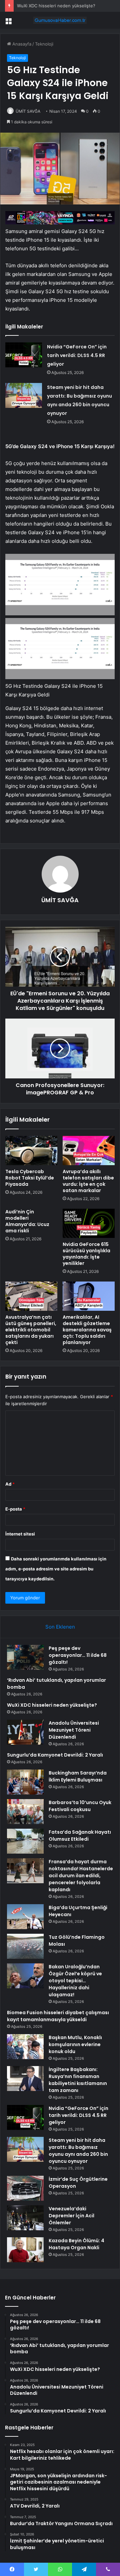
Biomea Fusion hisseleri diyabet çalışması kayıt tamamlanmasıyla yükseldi (58, 2016)
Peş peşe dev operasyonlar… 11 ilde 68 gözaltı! (78, 1655)
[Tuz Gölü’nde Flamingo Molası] (25, 1946)
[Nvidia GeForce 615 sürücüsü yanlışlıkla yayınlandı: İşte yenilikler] (89, 1223)
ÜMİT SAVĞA (28, 111)
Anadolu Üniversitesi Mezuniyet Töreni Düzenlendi (74, 1730)
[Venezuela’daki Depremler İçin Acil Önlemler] (25, 2218)
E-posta (15, 1509)
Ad (10, 1484)
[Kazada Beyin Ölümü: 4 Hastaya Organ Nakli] (25, 2250)
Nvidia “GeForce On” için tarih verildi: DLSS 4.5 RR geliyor (77, 355)
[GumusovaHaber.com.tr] (60, 20)
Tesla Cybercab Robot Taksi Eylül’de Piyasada (30, 1178)
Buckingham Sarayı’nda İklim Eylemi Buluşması (78, 1776)
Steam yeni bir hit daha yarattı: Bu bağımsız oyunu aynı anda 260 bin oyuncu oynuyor (78, 2151)
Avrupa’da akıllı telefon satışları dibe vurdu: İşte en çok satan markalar (88, 1181)
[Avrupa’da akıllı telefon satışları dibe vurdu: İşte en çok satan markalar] (89, 1151)
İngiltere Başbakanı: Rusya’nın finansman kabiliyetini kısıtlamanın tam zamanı (78, 2080)
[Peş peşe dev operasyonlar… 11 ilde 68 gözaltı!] (25, 1657)
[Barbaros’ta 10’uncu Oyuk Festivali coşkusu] (25, 1812)
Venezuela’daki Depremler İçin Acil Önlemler (71, 2216)
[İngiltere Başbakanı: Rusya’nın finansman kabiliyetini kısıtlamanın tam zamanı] (25, 2079)
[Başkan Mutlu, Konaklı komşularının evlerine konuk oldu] (25, 2047)
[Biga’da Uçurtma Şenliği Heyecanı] (25, 1917)
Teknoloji (44, 44)
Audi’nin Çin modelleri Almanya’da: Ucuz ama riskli (27, 1221)
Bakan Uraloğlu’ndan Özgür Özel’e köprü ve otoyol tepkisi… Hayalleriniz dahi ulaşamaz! (75, 1981)
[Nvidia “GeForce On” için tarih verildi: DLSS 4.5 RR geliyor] (24, 355)
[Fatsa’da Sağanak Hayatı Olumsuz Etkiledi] (25, 1841)
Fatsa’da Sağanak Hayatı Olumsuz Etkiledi (80, 1836)
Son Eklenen (60, 1627)
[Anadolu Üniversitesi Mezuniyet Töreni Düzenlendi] (25, 1732)
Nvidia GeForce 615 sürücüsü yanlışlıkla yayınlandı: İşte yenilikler (86, 1254)
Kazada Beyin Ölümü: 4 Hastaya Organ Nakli (76, 2244)
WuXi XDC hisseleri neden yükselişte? (56, 6)
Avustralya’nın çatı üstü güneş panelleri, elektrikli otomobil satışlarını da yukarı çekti (31, 1330)
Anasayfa (21, 44)
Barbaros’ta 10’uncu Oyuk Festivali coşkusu (80, 1806)
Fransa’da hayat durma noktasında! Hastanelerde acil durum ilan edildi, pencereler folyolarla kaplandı (81, 1876)
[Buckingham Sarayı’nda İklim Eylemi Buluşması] (25, 1782)
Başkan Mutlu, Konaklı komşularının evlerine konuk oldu (75, 2044)
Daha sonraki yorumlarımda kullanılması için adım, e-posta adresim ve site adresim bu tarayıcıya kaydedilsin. (56, 1569)
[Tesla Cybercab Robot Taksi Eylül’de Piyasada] (31, 1151)
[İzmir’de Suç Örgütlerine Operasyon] (25, 2188)
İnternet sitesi (20, 1534)
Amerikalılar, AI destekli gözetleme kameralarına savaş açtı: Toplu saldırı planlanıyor (87, 1330)
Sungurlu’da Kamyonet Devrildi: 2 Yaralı (55, 1755)
